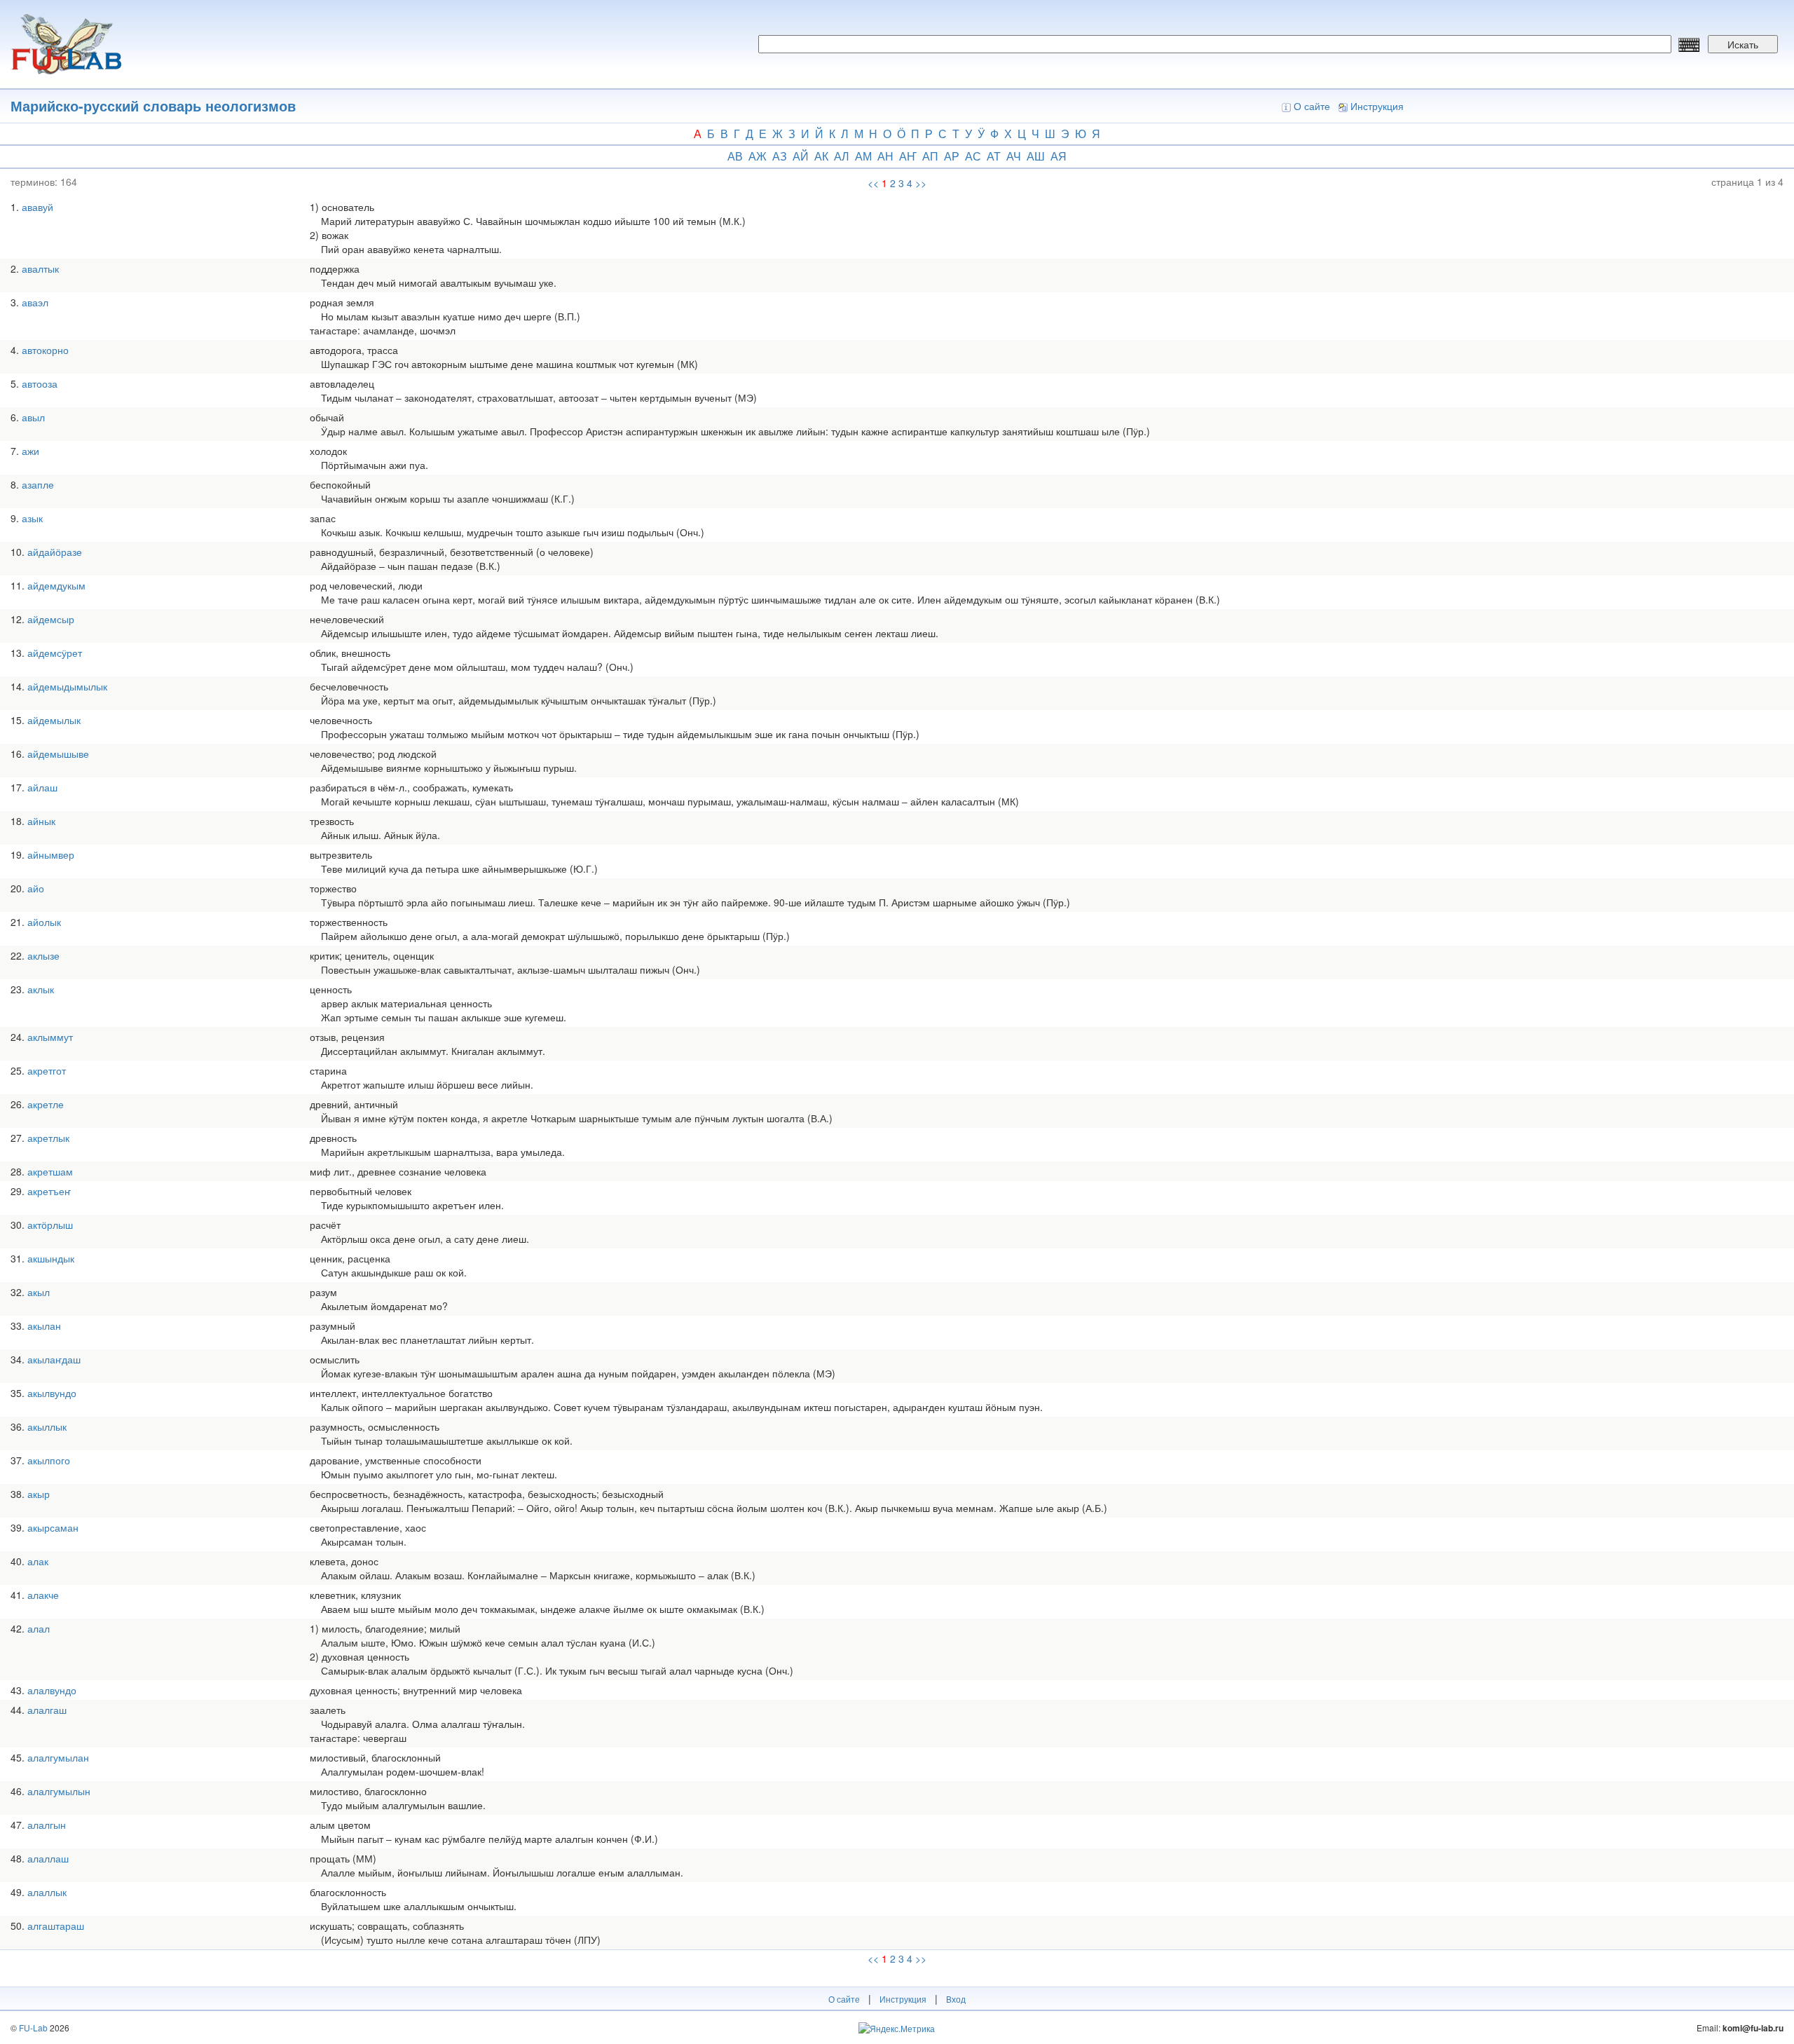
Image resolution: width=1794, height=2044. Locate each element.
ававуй (37, 207)
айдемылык (54, 720)
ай (801, 156)
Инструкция (1377, 106)
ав (735, 156)
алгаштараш (56, 1926)
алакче (43, 1595)
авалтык (40, 268)
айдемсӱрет (55, 653)
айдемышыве (58, 754)
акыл (39, 1292)
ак (821, 156)
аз (780, 156)
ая (1059, 156)
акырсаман (53, 1527)
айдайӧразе (55, 552)
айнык (41, 821)
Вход (956, 1999)
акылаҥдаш (54, 1359)
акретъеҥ (49, 1191)
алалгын (47, 1825)
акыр (39, 1494)
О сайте (1312, 106)
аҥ (908, 156)
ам (863, 156)
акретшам (50, 1171)
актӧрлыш (50, 1225)
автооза (40, 383)
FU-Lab (33, 2028)
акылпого (49, 1460)
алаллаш (48, 1858)
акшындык (51, 1258)
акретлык (48, 1138)
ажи (30, 451)
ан (885, 156)
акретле (46, 1104)
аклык (41, 989)
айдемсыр (51, 619)
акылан (44, 1326)
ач (1014, 156)
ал (842, 156)
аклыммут (50, 1037)
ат (994, 156)
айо (36, 888)
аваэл (35, 302)
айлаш (42, 787)
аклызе (43, 955)
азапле (38, 484)
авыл (33, 417)
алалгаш (47, 1710)
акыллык (47, 1426)
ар (952, 156)
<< (873, 183)
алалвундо (52, 1690)
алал (39, 1628)
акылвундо (52, 1393)
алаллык (47, 1892)
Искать (1743, 44)
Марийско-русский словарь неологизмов (153, 105)
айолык (44, 922)
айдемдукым (56, 585)
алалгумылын (59, 1791)
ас (973, 156)
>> (921, 183)
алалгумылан (58, 1757)
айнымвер (51, 854)
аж (758, 156)
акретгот (47, 1070)
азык (32, 518)
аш (1036, 156)
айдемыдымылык (67, 686)
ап (930, 156)
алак (38, 1561)
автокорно (45, 350)
